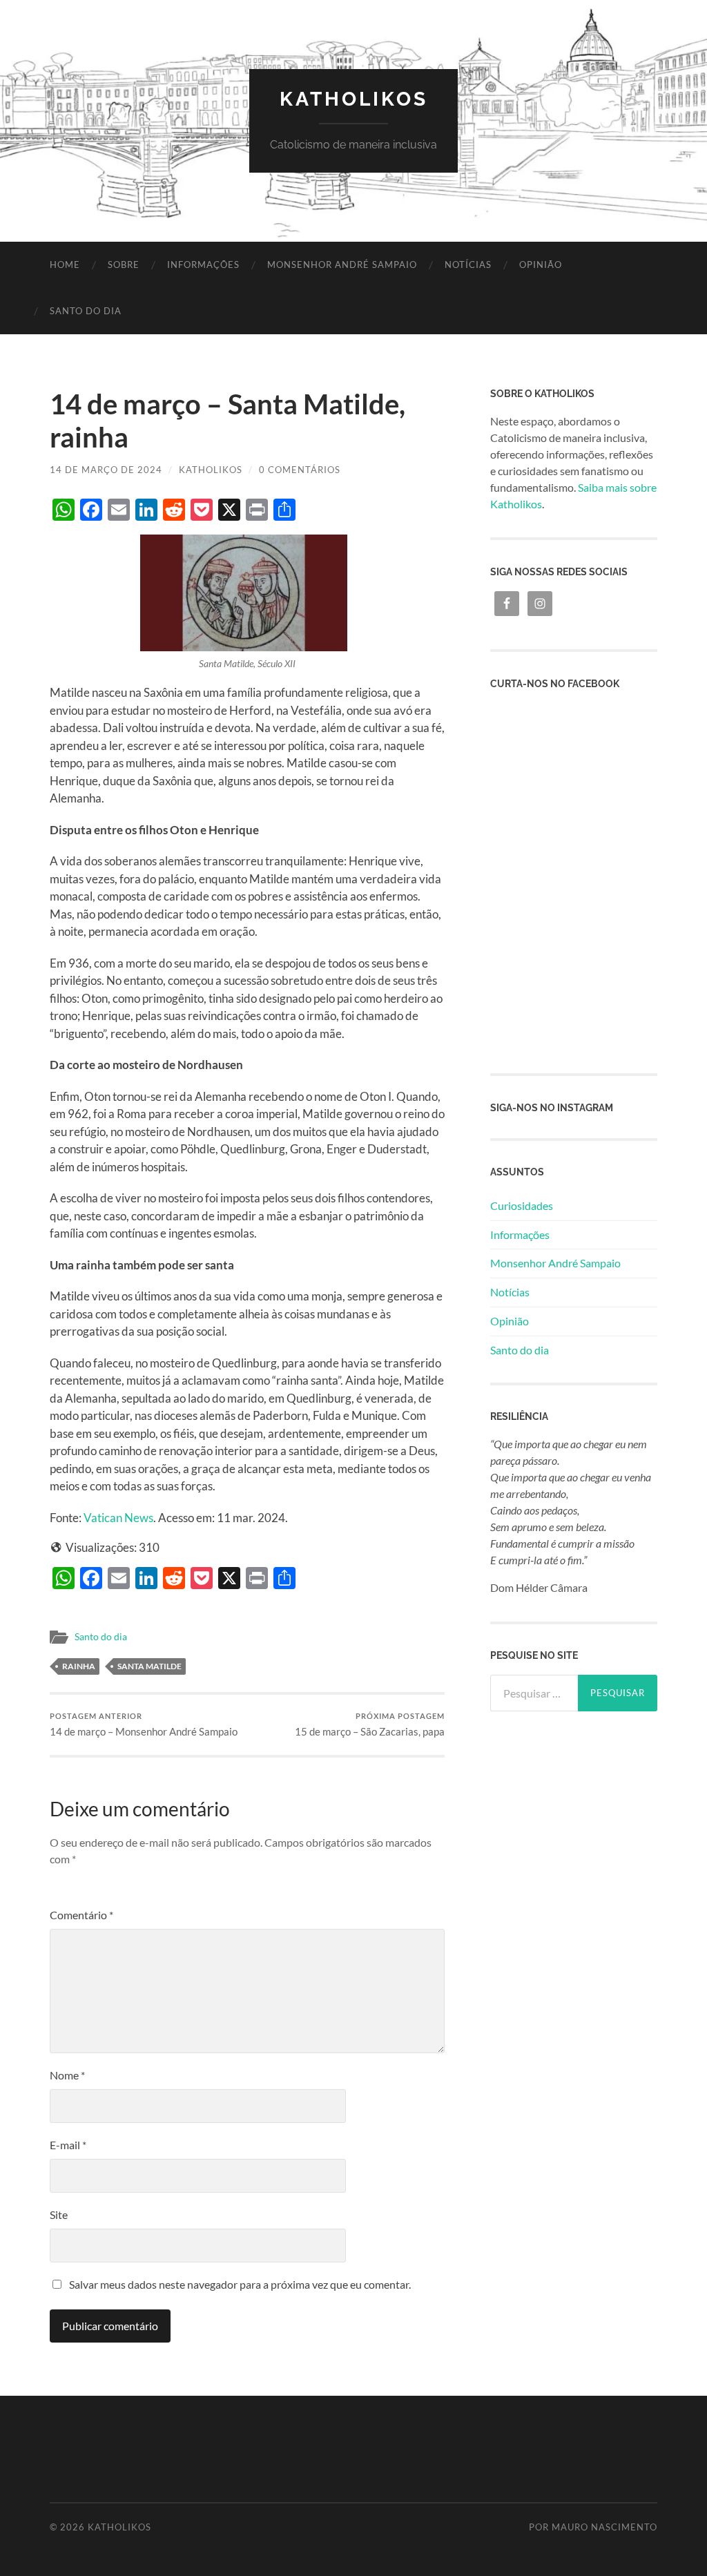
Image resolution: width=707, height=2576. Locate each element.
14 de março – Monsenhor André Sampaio (144, 1725)
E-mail (68, 2145)
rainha (79, 1666)
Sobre (124, 265)
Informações (203, 265)
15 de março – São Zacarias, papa (370, 1725)
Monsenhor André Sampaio (342, 265)
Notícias (468, 265)
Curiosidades (522, 1205)
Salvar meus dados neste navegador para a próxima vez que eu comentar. (240, 2284)
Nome (67, 2075)
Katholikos (354, 99)
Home (65, 265)
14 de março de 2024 (106, 470)
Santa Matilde (149, 1666)
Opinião (541, 265)
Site (59, 2214)
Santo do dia (86, 311)
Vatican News (118, 1518)
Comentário (81, 1915)
